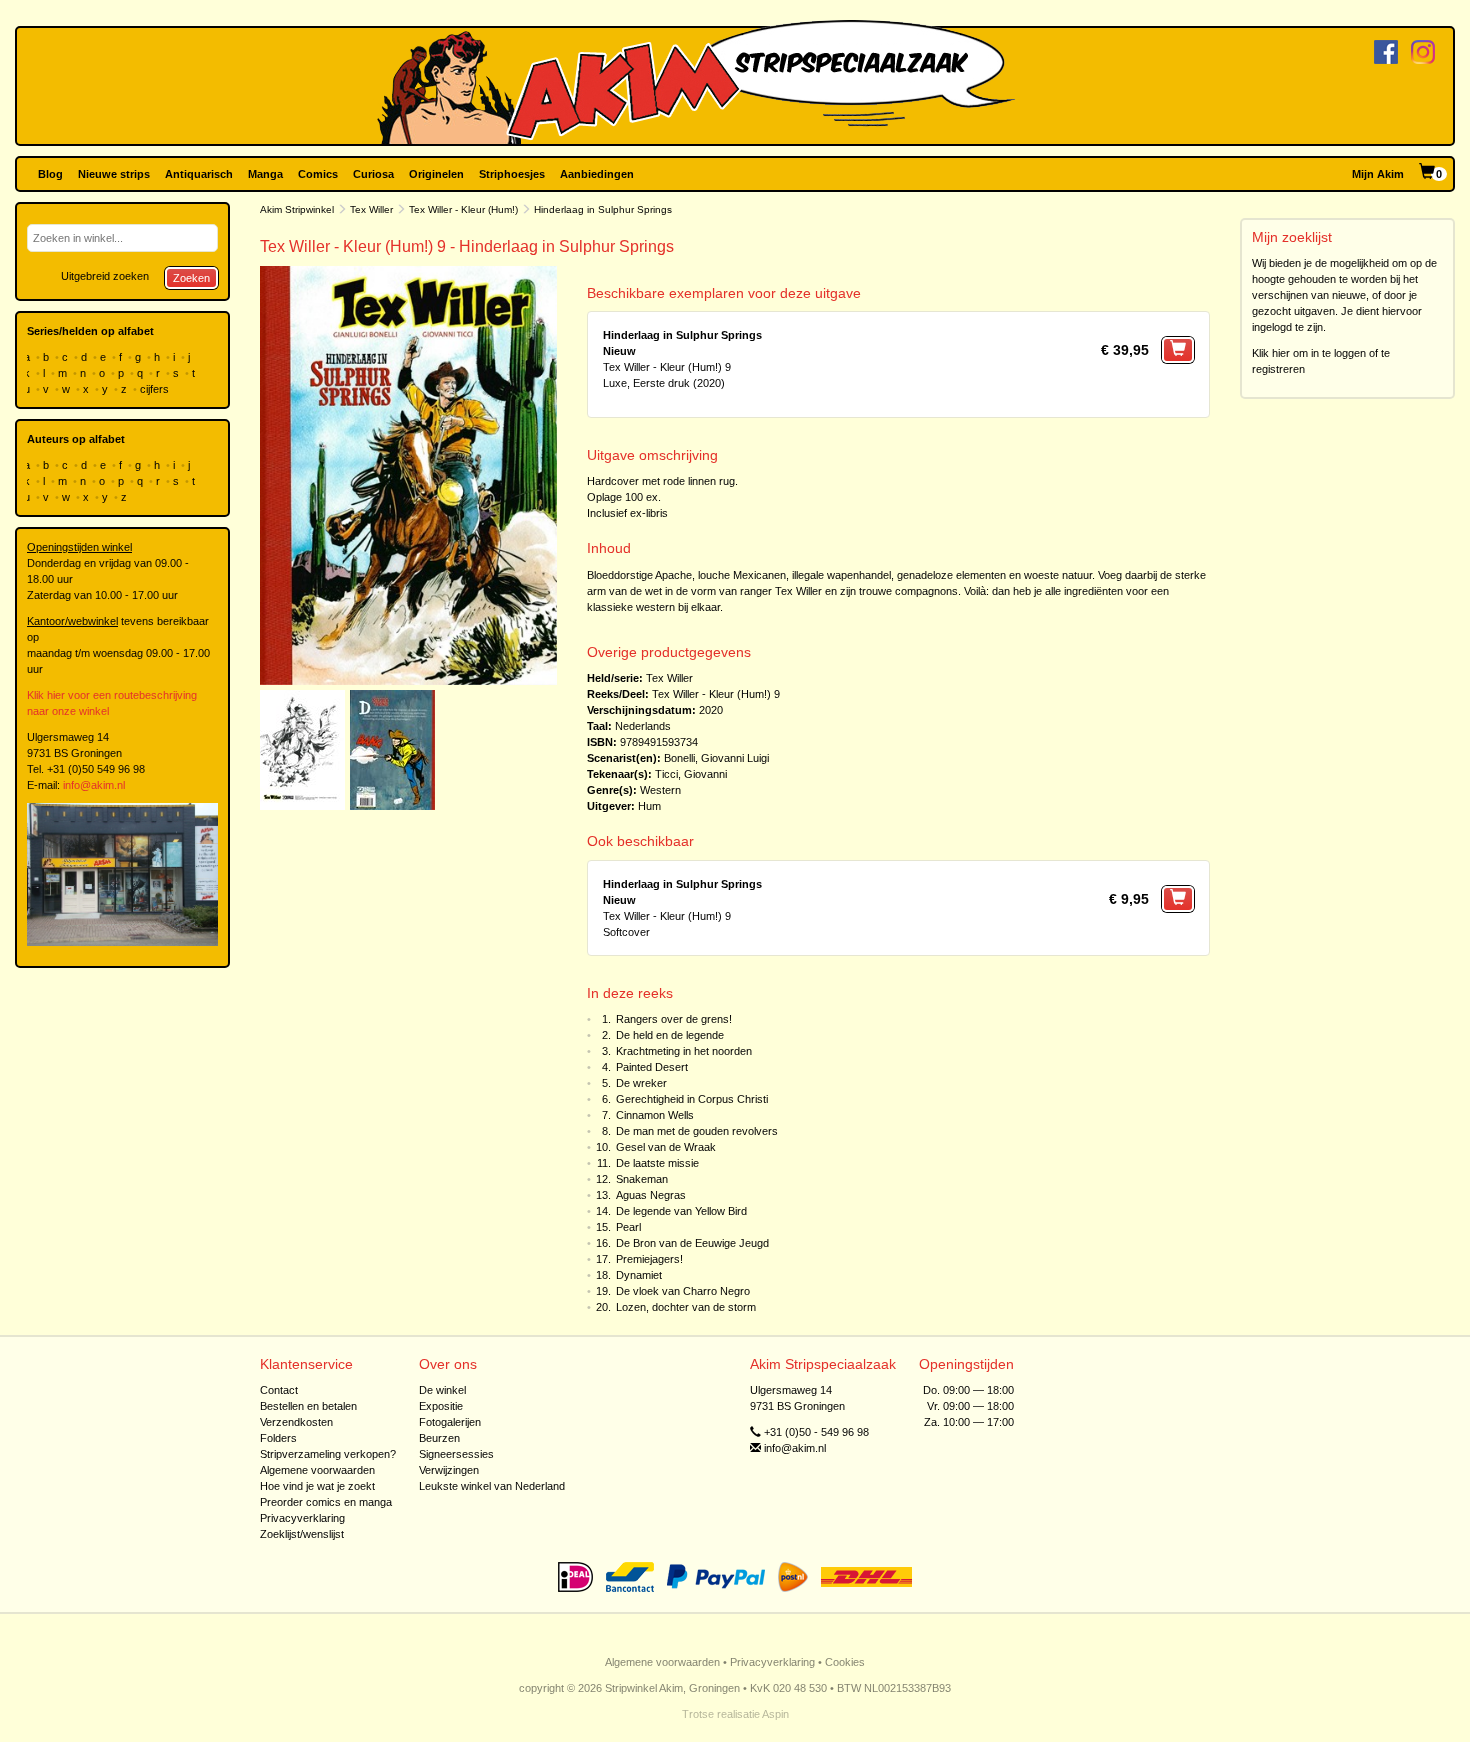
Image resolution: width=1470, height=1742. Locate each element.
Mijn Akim (1378, 174)
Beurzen (439, 1438)
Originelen (436, 174)
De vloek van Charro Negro (683, 1291)
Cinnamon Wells (655, 1115)
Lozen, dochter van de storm (686, 1307)
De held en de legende (670, 1035)
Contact (279, 1390)
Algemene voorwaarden (317, 1470)
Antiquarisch (199, 174)
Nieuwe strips (114, 174)
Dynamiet (639, 1275)
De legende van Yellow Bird (681, 1211)
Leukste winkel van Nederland (492, 1486)
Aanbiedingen (597, 174)
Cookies (845, 1662)
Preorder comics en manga (326, 1502)
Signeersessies (456, 1454)
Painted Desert (652, 1067)
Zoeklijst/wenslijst (302, 1534)
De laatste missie (657, 1163)
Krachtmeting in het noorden (684, 1051)
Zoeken (191, 278)
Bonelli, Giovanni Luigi (716, 758)
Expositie (441, 1406)
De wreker (641, 1083)
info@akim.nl (94, 785)
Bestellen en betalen (308, 1406)
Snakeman (642, 1179)
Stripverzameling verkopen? (328, 1454)
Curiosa (373, 174)
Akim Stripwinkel (297, 209)
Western (660, 790)
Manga (265, 174)
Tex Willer (371, 209)
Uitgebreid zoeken (105, 276)
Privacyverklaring (302, 1518)
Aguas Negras (651, 1195)
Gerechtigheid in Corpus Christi (692, 1099)
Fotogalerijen (450, 1422)
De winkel (442, 1390)
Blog (50, 174)
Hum (649, 806)
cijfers (156, 389)
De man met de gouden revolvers (697, 1131)
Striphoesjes (512, 174)
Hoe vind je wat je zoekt (317, 1486)
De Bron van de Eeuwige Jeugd (692, 1243)
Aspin (775, 1714)
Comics (318, 174)
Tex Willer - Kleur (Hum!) (463, 209)
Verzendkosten (296, 1422)
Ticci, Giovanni (691, 774)
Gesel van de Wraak (666, 1147)
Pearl (628, 1227)
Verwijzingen (449, 1470)
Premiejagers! (649, 1259)
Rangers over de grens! (674, 1019)
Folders (278, 1438)
